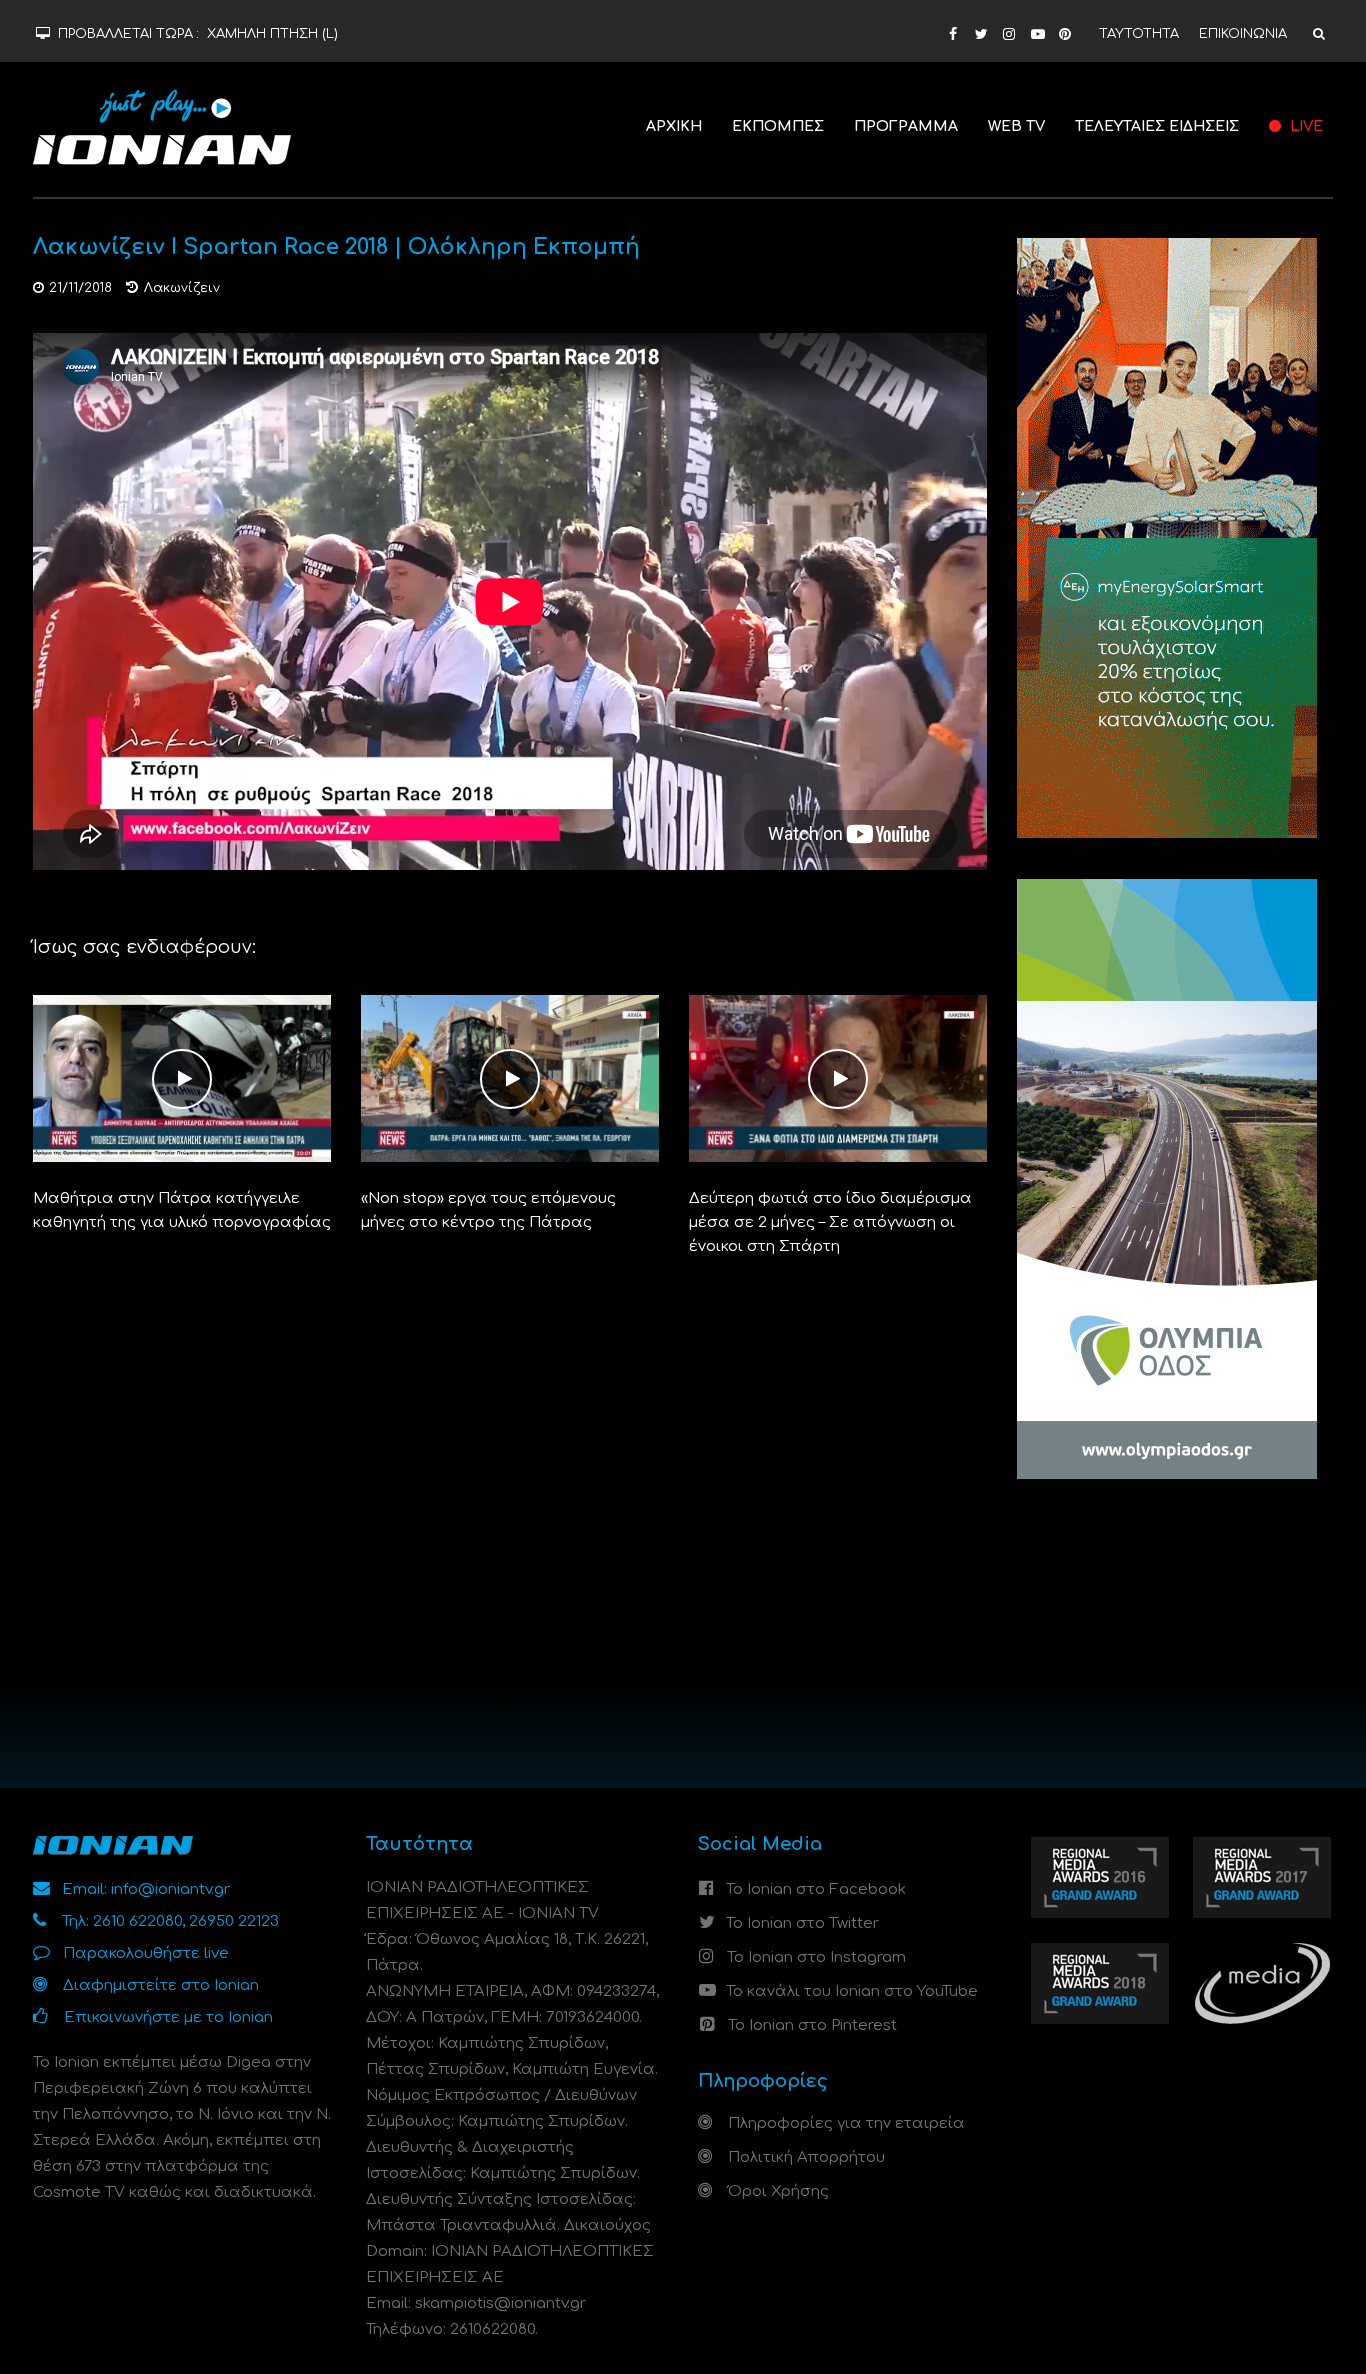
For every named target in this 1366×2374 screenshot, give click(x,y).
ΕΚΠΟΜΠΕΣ (778, 126)
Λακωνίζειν (182, 288)
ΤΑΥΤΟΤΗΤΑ (1139, 34)
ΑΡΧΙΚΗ (674, 126)
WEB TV (1016, 126)
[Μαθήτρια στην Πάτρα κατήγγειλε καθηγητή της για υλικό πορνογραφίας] (182, 1078)
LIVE (1304, 126)
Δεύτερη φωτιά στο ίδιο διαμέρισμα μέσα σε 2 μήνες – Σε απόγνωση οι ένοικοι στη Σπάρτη (830, 1222)
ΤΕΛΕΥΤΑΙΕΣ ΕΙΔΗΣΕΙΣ (1157, 126)
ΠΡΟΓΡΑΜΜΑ (906, 126)
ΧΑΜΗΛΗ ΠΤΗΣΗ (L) (272, 34)
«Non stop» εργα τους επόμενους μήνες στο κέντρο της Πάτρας (488, 1210)
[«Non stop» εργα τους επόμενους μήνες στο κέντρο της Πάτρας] (510, 1078)
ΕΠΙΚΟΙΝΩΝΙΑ (1243, 34)
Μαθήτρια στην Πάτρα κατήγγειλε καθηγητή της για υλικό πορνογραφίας (182, 1210)
